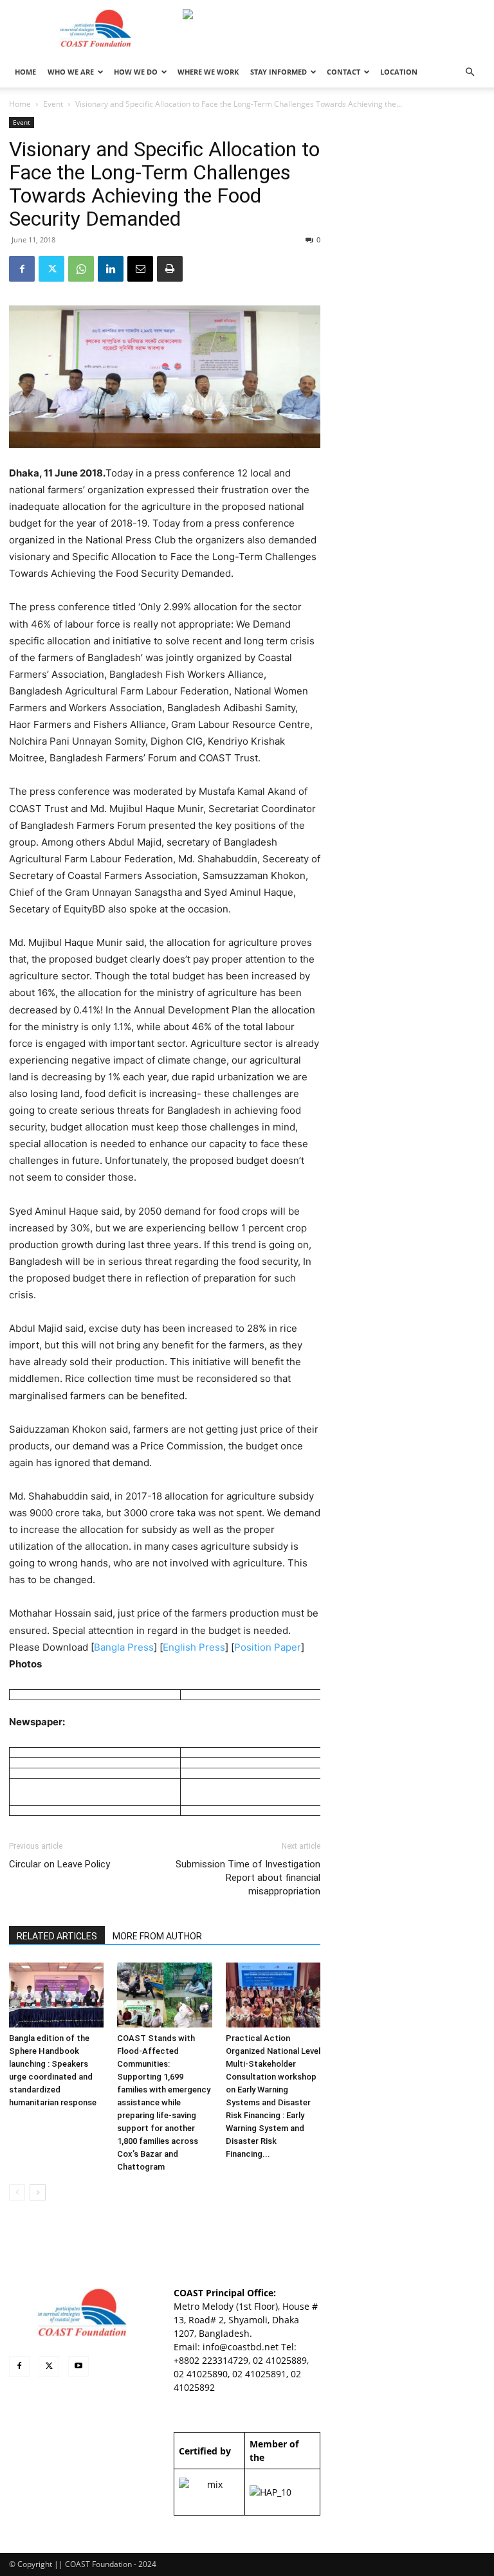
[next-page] (38, 2192)
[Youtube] (78, 2366)
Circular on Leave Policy (59, 1864)
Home (20, 104)
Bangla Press (124, 1647)
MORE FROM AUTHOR (157, 1936)
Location (399, 72)
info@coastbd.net (241, 2347)
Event (53, 104)
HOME (25, 72)
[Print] (170, 269)
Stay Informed (279, 72)
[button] (470, 72)
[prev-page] (17, 2192)
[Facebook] (22, 269)
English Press (194, 1647)
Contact (343, 72)
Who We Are (71, 72)
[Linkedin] (111, 269)
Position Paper (268, 1647)
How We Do (136, 72)
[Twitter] (51, 269)
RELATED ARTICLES (57, 1936)
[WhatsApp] (81, 269)
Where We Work (208, 72)
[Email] (140, 269)
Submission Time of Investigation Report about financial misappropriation (248, 1878)
